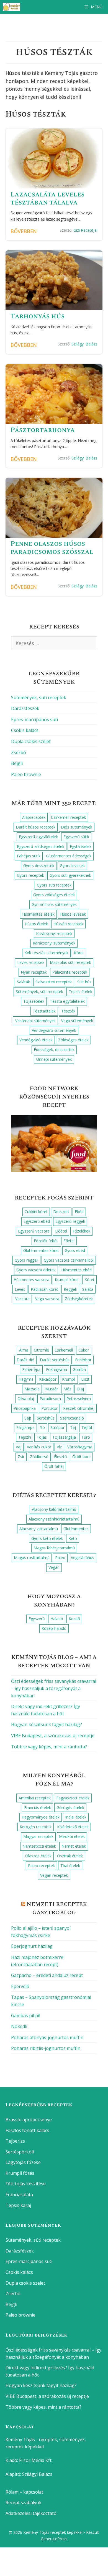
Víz (59, 1447)
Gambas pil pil (26, 2016)
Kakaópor (48, 1379)
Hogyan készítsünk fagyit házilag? (47, 1724)
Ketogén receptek (36, 1827)
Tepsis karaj (18, 2205)
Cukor (84, 1350)
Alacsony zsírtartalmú (39, 1529)
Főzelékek (81, 1231)
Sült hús (84, 982)
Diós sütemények (77, 827)
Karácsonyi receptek (54, 934)
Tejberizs (15, 2141)
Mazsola (32, 1389)
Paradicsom (50, 1399)
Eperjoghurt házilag (32, 1946)
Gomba (79, 1369)
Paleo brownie (26, 774)
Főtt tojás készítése (26, 2184)
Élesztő (60, 1457)
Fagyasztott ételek (73, 1798)
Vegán (54, 1567)
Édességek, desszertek (54, 1050)
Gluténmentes (76, 1529)
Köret (79, 953)
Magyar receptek (38, 1836)
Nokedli (19, 2026)
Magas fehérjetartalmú (54, 1548)
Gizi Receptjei (85, 230)
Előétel (61, 1231)
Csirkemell (64, 1350)
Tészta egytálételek (67, 1001)
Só (43, 1427)
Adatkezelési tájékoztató (31, 2513)
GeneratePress (54, 2539)
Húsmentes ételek (38, 914)
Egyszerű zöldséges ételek (41, 846)
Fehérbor (83, 1360)
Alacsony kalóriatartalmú (54, 1509)
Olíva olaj (26, 1399)
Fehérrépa (31, 1369)
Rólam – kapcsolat (24, 2492)
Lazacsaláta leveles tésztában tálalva (47, 199)
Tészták (68, 1011)
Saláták (23, 982)
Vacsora (22, 1299)
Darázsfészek (25, 708)
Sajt (28, 1418)
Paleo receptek (41, 1866)
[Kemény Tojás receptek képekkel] (13, 7)
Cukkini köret (36, 1212)
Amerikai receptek (35, 1798)
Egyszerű (37, 1619)
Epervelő (20, 1986)
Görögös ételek (70, 1808)
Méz (67, 1389)
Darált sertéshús (55, 1360)
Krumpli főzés (20, 2173)
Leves (20, 1289)
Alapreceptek (34, 817)
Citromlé (41, 1350)
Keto (73, 1538)
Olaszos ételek (38, 1856)
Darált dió (25, 1360)
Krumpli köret (67, 1280)
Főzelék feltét (46, 1241)
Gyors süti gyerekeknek (70, 875)
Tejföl (87, 1427)
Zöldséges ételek (73, 1040)
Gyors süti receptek (54, 885)
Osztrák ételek (70, 1856)
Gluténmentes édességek (69, 856)
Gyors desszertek (39, 866)
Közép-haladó (54, 1628)
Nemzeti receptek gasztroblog (57, 1908)
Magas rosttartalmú (32, 1558)
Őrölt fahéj (54, 1466)
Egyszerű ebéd (37, 1221)
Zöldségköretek (79, 1299)
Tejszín (25, 1437)
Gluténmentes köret (41, 1250)
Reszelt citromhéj (79, 1408)
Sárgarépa (25, 1427)
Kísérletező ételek (73, 1827)
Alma (24, 1350)
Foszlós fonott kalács (27, 2130)
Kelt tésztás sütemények (46, 953)
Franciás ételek (38, 1808)
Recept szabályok (24, 2502)
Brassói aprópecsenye (29, 2120)
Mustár (52, 1389)
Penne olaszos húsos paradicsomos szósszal (52, 548)
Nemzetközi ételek (39, 1846)
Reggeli (70, 1289)
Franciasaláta (19, 2194)
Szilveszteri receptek (54, 982)
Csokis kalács (25, 730)
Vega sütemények (77, 1021)
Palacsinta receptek (70, 972)
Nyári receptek (34, 972)
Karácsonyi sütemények (54, 943)
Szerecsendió (72, 1418)
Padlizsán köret (44, 1289)
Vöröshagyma (80, 1447)
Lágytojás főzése (23, 2162)
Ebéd (79, 1212)
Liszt (85, 1379)
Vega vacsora (47, 1299)
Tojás (42, 1437)
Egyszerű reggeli (70, 1221)
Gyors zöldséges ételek (54, 895)
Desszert (61, 1212)
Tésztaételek (44, 1011)
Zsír (21, 1457)
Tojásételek (34, 1001)
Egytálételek (81, 846)
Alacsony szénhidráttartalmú (54, 1519)
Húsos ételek (36, 924)
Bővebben (24, 231)
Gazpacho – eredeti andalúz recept (47, 1975)
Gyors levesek (72, 866)
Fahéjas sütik (29, 856)
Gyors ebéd (75, 1250)
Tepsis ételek (80, 992)
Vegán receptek (54, 1875)
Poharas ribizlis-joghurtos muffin (46, 2048)
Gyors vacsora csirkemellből (69, 1260)
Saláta (88, 1289)
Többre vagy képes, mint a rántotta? (49, 1747)
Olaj (80, 1389)
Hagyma (26, 1379)
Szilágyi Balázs (84, 344)
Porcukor (49, 1408)
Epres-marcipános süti (34, 719)
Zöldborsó (39, 1457)
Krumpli (69, 1379)
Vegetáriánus (83, 1558)
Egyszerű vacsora (34, 1231)
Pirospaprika (25, 1408)
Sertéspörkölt (20, 2152)
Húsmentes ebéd (76, 1270)
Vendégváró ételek (36, 1040)
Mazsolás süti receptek (70, 962)
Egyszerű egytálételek (38, 837)
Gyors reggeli (26, 1260)
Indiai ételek (76, 1817)
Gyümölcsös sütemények (54, 904)
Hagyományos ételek (41, 1817)
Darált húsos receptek (36, 827)
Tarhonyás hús (38, 316)
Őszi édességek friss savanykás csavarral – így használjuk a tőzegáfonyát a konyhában (54, 1688)
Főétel (69, 1241)
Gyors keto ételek (47, 1538)
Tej (73, 1427)
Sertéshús (46, 1418)
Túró (86, 1437)
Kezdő (74, 1619)
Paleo (60, 1558)
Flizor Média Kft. (36, 2460)
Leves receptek (31, 962)
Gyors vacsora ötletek (36, 1270)
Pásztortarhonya (43, 430)
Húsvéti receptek (68, 924)
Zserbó (19, 752)
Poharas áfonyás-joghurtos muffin (47, 2037)
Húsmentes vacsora (31, 1280)
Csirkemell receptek (68, 817)
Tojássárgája (64, 1437)
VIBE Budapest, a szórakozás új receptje (53, 1736)
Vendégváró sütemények (54, 1030)
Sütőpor (57, 1427)
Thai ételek (70, 1866)
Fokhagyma (56, 1369)
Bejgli (17, 763)
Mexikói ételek (72, 1836)
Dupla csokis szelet (31, 741)
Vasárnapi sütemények (35, 1021)
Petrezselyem (79, 1399)
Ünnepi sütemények (54, 1059)
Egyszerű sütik (76, 837)
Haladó (57, 1619)
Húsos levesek (73, 914)
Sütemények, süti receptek (39, 698)
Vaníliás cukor (39, 1447)
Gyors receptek (30, 875)
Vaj (19, 1447)
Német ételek (74, 1846)
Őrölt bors (81, 1457)
